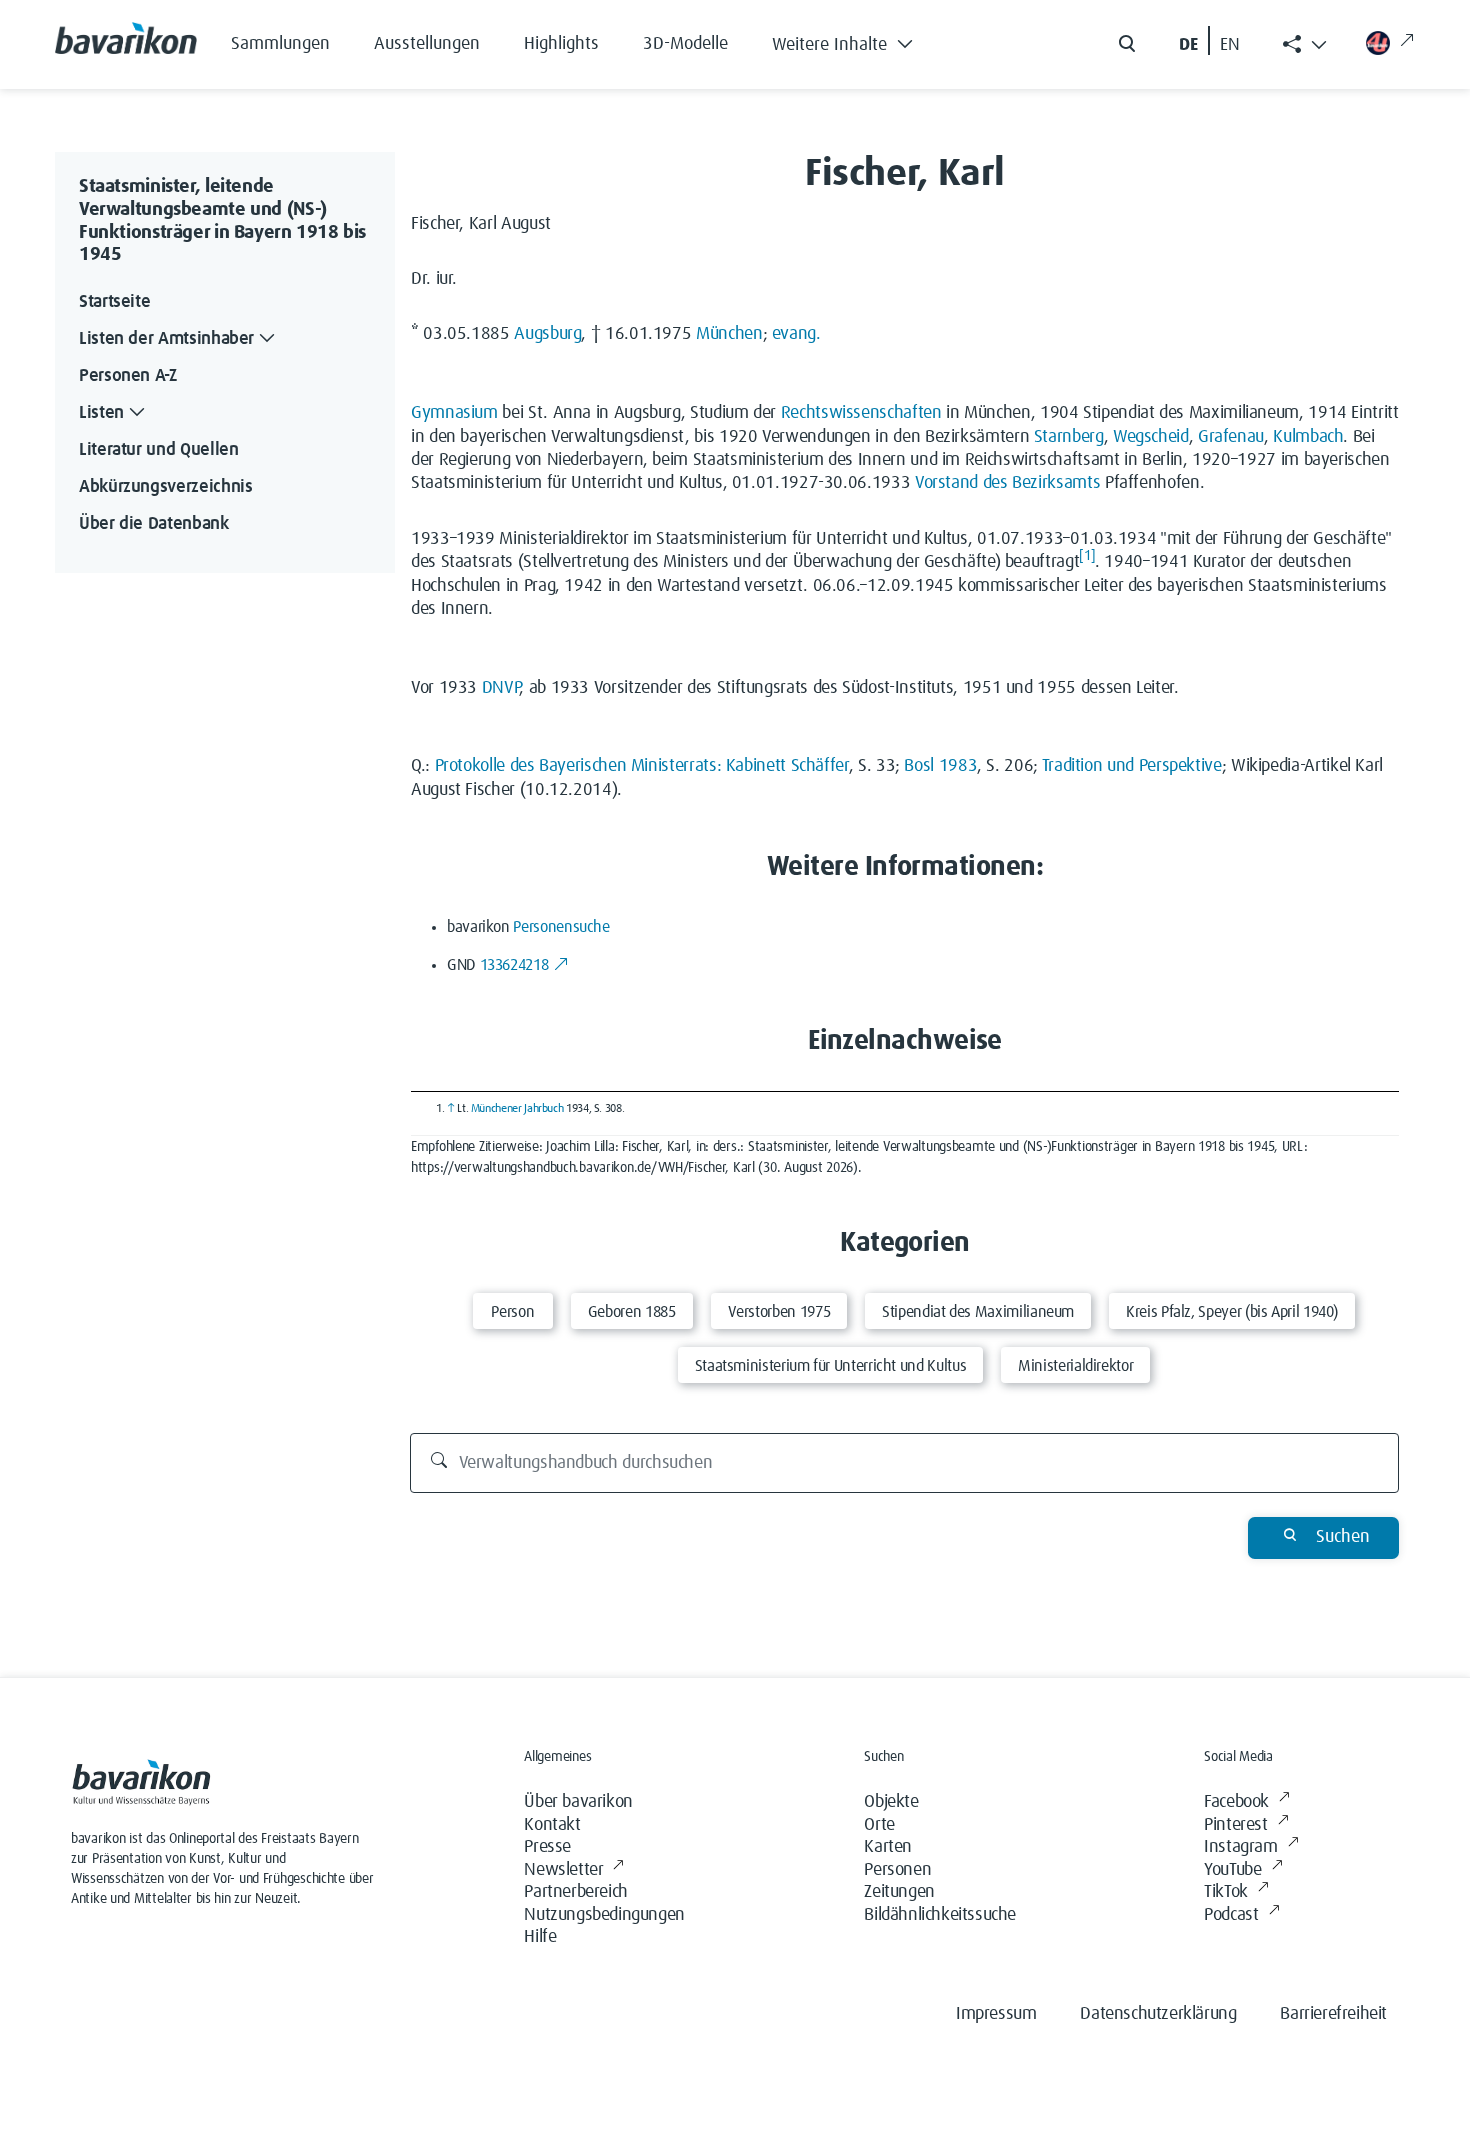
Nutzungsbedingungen (604, 1915)
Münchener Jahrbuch (517, 1109)
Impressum (996, 2014)
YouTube (1232, 1870)
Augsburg (547, 334)
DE (1188, 45)
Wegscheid (1151, 437)
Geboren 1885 (632, 1312)
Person (512, 1312)
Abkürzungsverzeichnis (165, 487)
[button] (857, 40)
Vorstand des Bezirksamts (1007, 483)
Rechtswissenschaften (861, 413)
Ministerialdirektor (1075, 1366)
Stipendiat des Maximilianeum (978, 1312)
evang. (796, 334)
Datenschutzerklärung (1158, 2014)
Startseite (114, 302)
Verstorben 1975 (779, 1312)
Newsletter (563, 1870)
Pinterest (1235, 1825)
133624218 (514, 965)
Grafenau (1231, 437)
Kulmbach (1308, 437)
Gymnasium (454, 413)
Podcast (1231, 1915)
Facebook (1236, 1802)
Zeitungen (899, 1892)
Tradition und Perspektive (1132, 766)
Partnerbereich (575, 1892)
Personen (897, 1870)
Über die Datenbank (154, 524)
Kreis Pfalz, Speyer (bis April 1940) (1232, 1312)
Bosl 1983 (940, 766)
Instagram (1240, 1847)
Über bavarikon (578, 1802)
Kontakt (552, 1825)
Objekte (891, 1802)
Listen (101, 413)
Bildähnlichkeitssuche (940, 1915)
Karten (888, 1847)
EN (1230, 45)
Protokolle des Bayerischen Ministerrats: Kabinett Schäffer (642, 766)
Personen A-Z (128, 376)
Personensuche (561, 927)
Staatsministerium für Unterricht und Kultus (831, 1366)
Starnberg (1069, 437)
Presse (547, 1847)
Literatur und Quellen (158, 450)
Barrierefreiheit (1333, 2014)
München (729, 334)
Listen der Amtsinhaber (166, 339)
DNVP (501, 688)
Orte (879, 1825)
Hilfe (540, 1937)
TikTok (1226, 1892)
